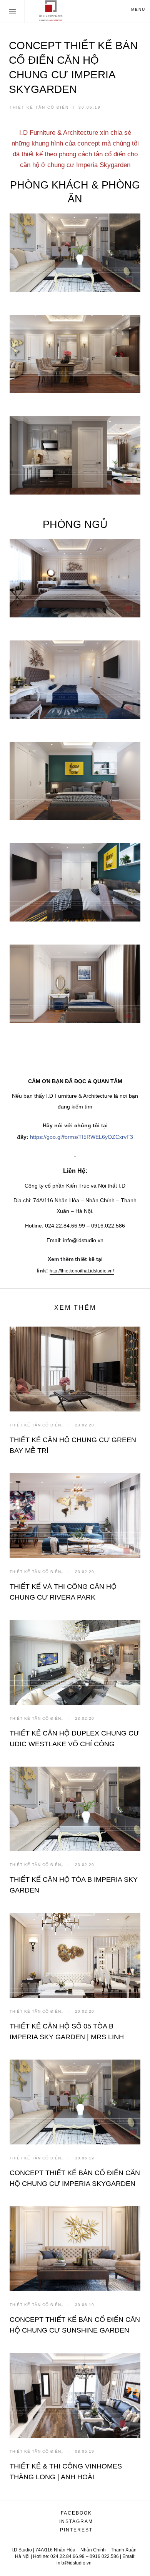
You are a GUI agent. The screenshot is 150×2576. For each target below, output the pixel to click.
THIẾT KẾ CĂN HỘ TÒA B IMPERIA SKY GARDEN (74, 1885)
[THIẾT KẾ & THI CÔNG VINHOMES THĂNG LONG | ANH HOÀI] (75, 2395)
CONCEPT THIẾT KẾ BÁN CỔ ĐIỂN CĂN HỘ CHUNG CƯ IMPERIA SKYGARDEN (75, 2178)
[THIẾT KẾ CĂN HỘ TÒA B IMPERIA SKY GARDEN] (75, 1809)
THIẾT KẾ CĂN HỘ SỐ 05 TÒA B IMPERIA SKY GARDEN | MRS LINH (67, 2032)
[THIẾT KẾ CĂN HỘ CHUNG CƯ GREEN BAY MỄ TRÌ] (75, 1369)
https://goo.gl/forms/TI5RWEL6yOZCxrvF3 (82, 1137)
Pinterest (76, 2530)
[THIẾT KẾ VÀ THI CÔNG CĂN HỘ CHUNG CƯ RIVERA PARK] (75, 1516)
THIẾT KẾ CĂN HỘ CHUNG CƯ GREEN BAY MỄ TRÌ (73, 1445)
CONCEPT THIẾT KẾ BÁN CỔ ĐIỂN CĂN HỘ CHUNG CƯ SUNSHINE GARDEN (75, 2325)
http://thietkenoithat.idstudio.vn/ (82, 1271)
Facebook (76, 2513)
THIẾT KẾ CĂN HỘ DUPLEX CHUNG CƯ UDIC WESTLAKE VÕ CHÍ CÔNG (74, 1739)
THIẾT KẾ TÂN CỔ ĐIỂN (39, 107)
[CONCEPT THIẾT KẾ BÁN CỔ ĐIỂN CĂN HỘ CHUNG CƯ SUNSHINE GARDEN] (75, 2249)
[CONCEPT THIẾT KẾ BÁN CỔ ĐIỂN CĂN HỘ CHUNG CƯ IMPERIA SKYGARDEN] (75, 2102)
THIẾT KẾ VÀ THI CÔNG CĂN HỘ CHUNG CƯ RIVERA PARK (63, 1592)
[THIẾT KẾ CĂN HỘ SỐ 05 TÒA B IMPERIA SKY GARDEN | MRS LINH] (75, 1955)
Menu (138, 9)
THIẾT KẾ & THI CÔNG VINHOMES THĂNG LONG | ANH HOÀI (66, 2472)
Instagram (76, 2521)
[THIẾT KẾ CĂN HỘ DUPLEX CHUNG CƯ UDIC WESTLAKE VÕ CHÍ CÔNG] (75, 1662)
